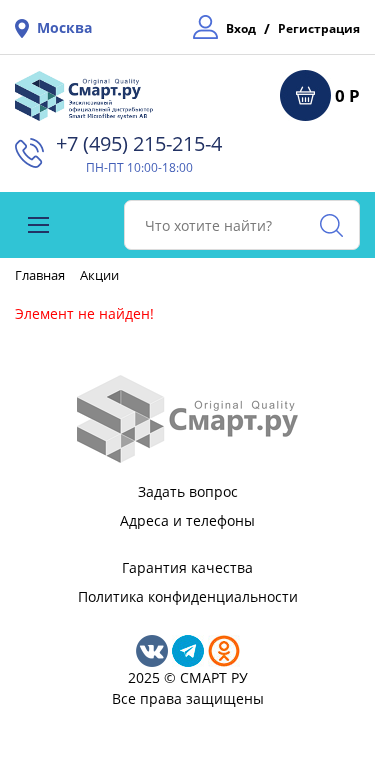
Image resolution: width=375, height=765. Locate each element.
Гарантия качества (187, 567)
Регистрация (319, 28)
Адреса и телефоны (187, 520)
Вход (241, 28)
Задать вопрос (188, 491)
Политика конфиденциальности (188, 596)
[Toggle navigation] (38, 225)
